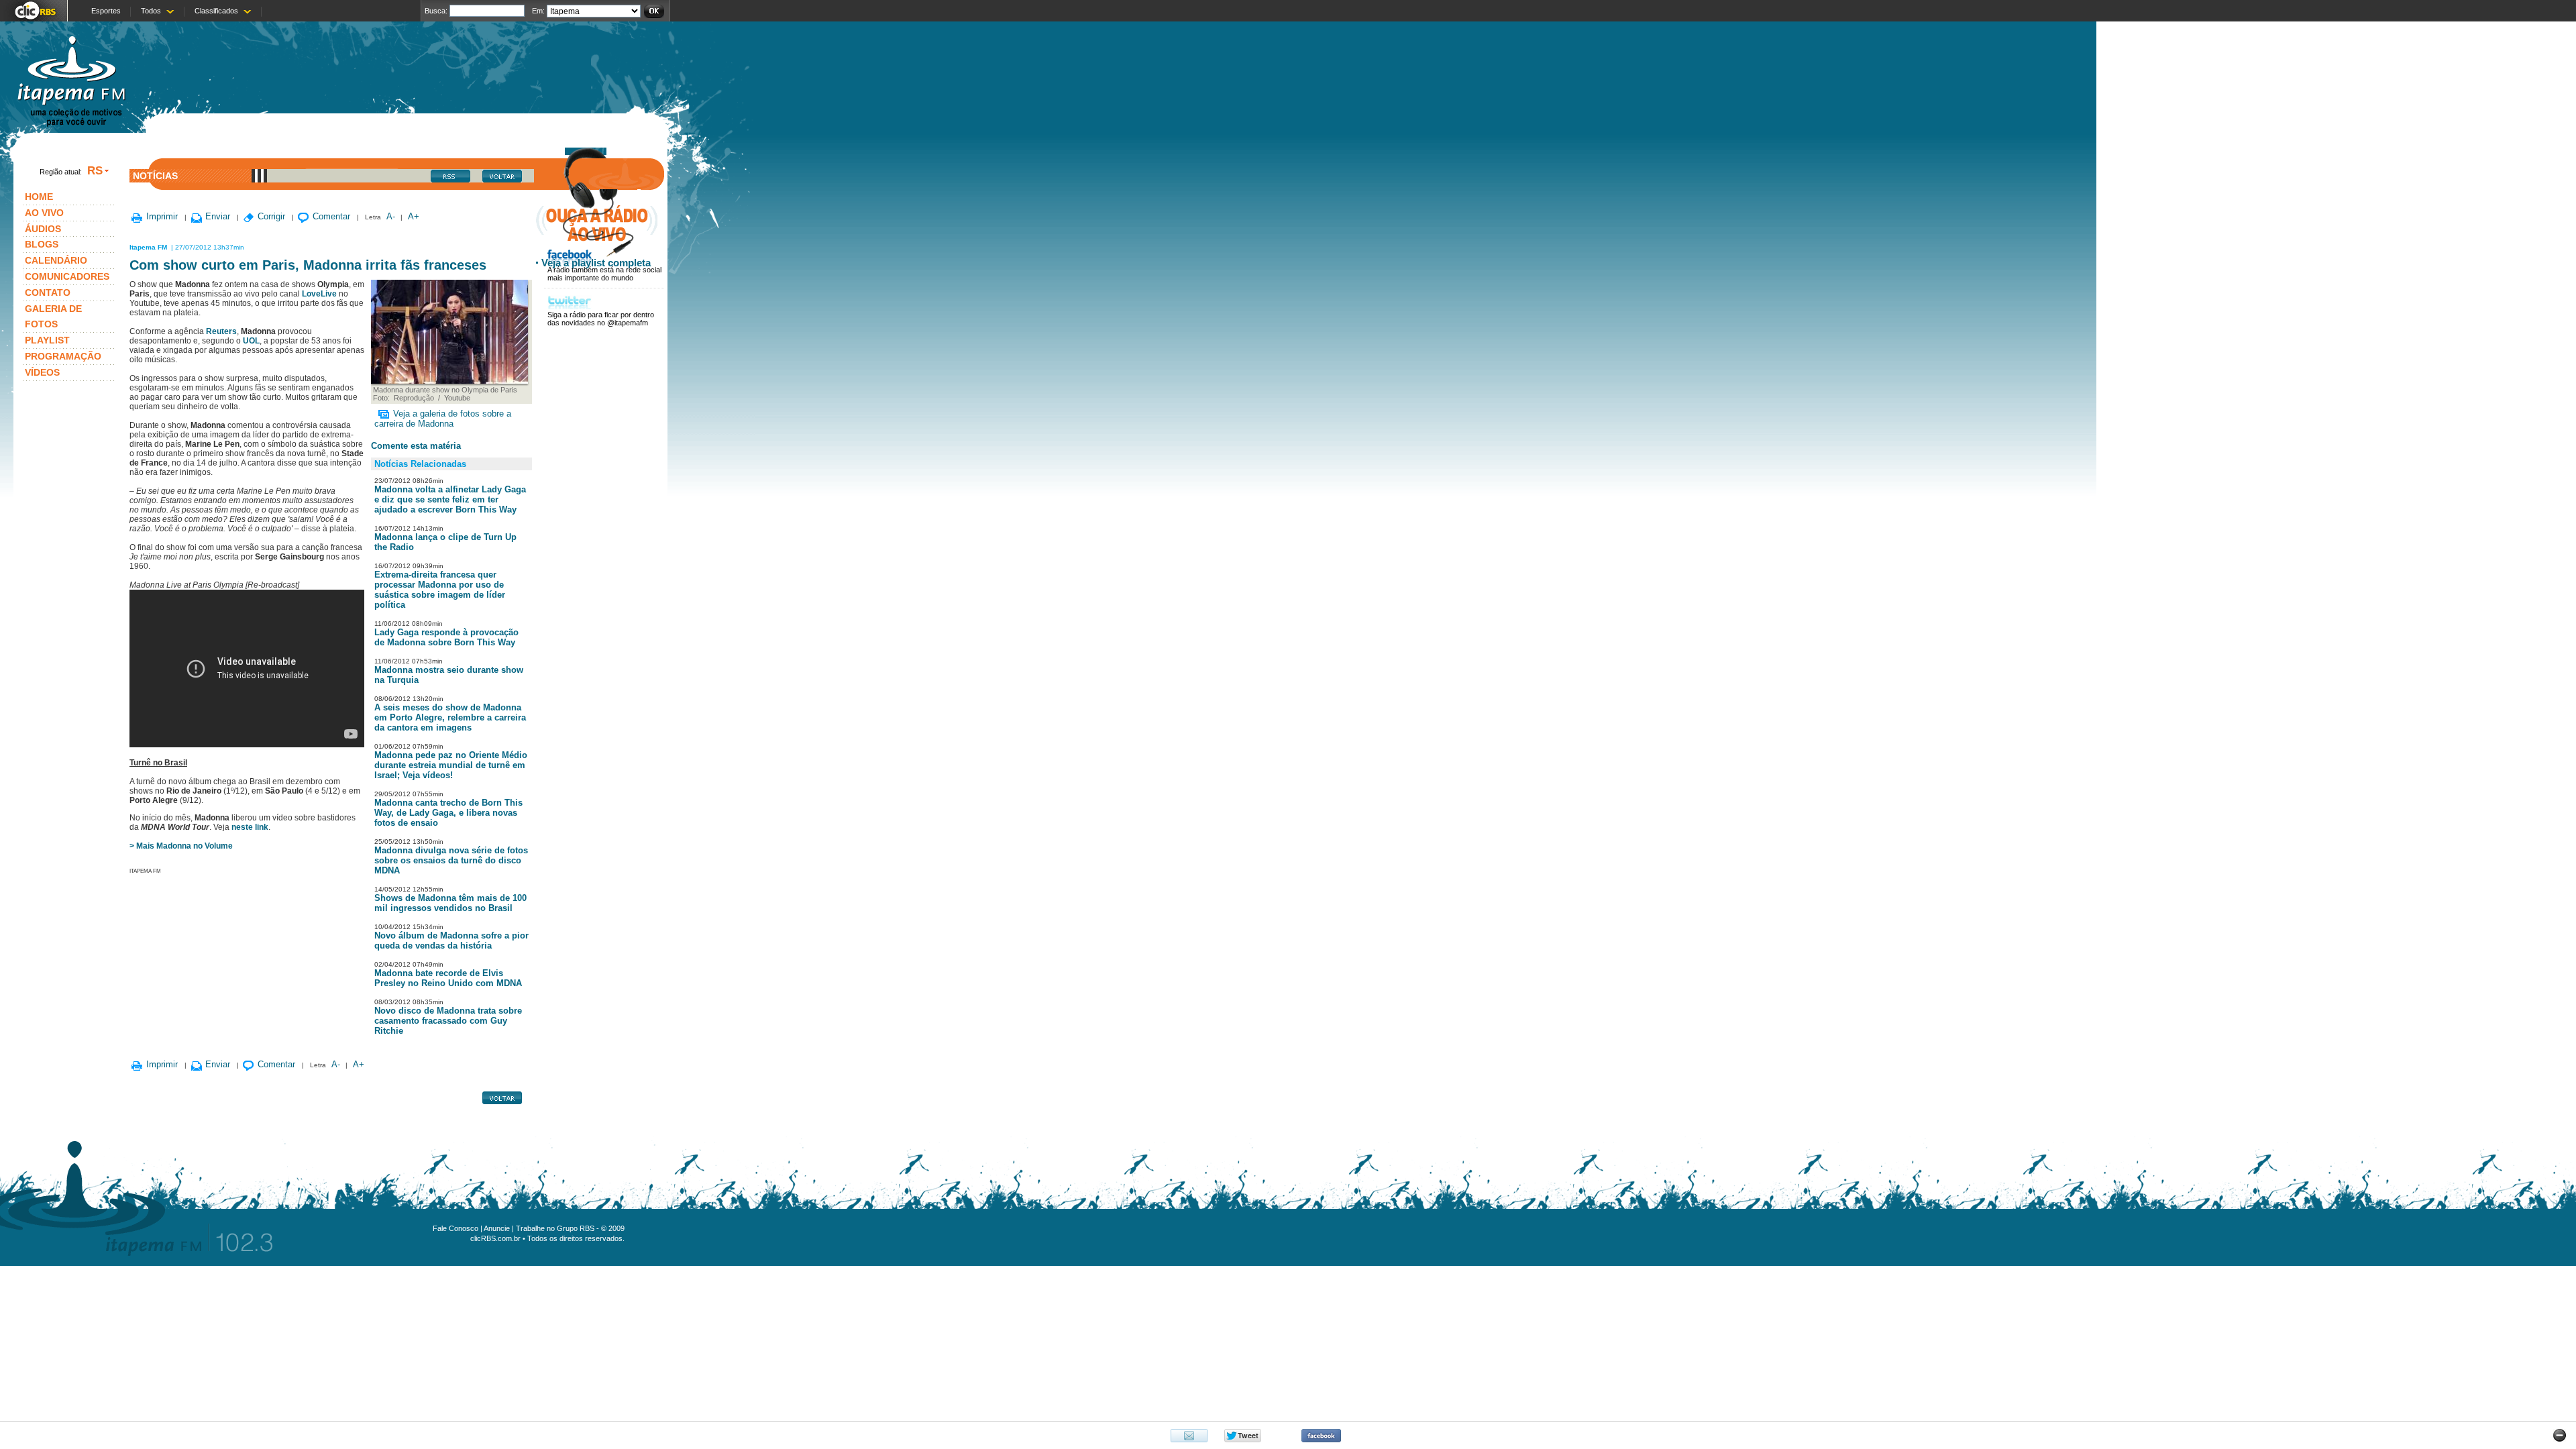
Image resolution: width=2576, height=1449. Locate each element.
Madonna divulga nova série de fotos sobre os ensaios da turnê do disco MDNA (451, 860)
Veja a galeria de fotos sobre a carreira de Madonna (443, 419)
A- (391, 216)
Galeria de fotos (53, 317)
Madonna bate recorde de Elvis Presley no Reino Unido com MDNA (448, 978)
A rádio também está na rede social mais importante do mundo (604, 274)
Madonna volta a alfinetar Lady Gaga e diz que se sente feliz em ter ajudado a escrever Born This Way (450, 499)
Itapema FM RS (71, 84)
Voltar (509, 179)
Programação (63, 356)
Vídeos (42, 372)
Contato (48, 292)
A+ (414, 216)
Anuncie (497, 1228)
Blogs (42, 244)
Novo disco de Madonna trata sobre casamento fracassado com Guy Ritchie (448, 1021)
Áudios (43, 229)
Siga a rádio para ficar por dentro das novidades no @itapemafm (601, 319)
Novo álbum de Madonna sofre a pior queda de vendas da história (451, 941)
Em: (538, 11)
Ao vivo (44, 213)
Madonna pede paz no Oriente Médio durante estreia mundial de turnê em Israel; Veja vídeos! (451, 765)
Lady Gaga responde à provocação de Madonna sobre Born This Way (446, 637)
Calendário (56, 260)
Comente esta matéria (416, 446)
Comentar (331, 216)
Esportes (106, 11)
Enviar (218, 216)
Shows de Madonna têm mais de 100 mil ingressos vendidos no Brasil (450, 903)
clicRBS (34, 11)
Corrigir (271, 216)
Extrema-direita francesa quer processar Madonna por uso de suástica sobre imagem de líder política (440, 590)
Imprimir (162, 216)
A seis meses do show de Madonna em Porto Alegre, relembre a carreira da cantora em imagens (450, 717)
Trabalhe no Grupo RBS (555, 1228)
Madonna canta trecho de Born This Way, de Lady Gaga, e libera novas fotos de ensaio (448, 813)
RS (95, 170)
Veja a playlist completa (596, 263)
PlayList (47, 340)
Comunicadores (67, 276)
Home (39, 197)
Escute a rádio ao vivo (597, 223)
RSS (457, 179)
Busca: (436, 11)
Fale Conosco (455, 1228)
